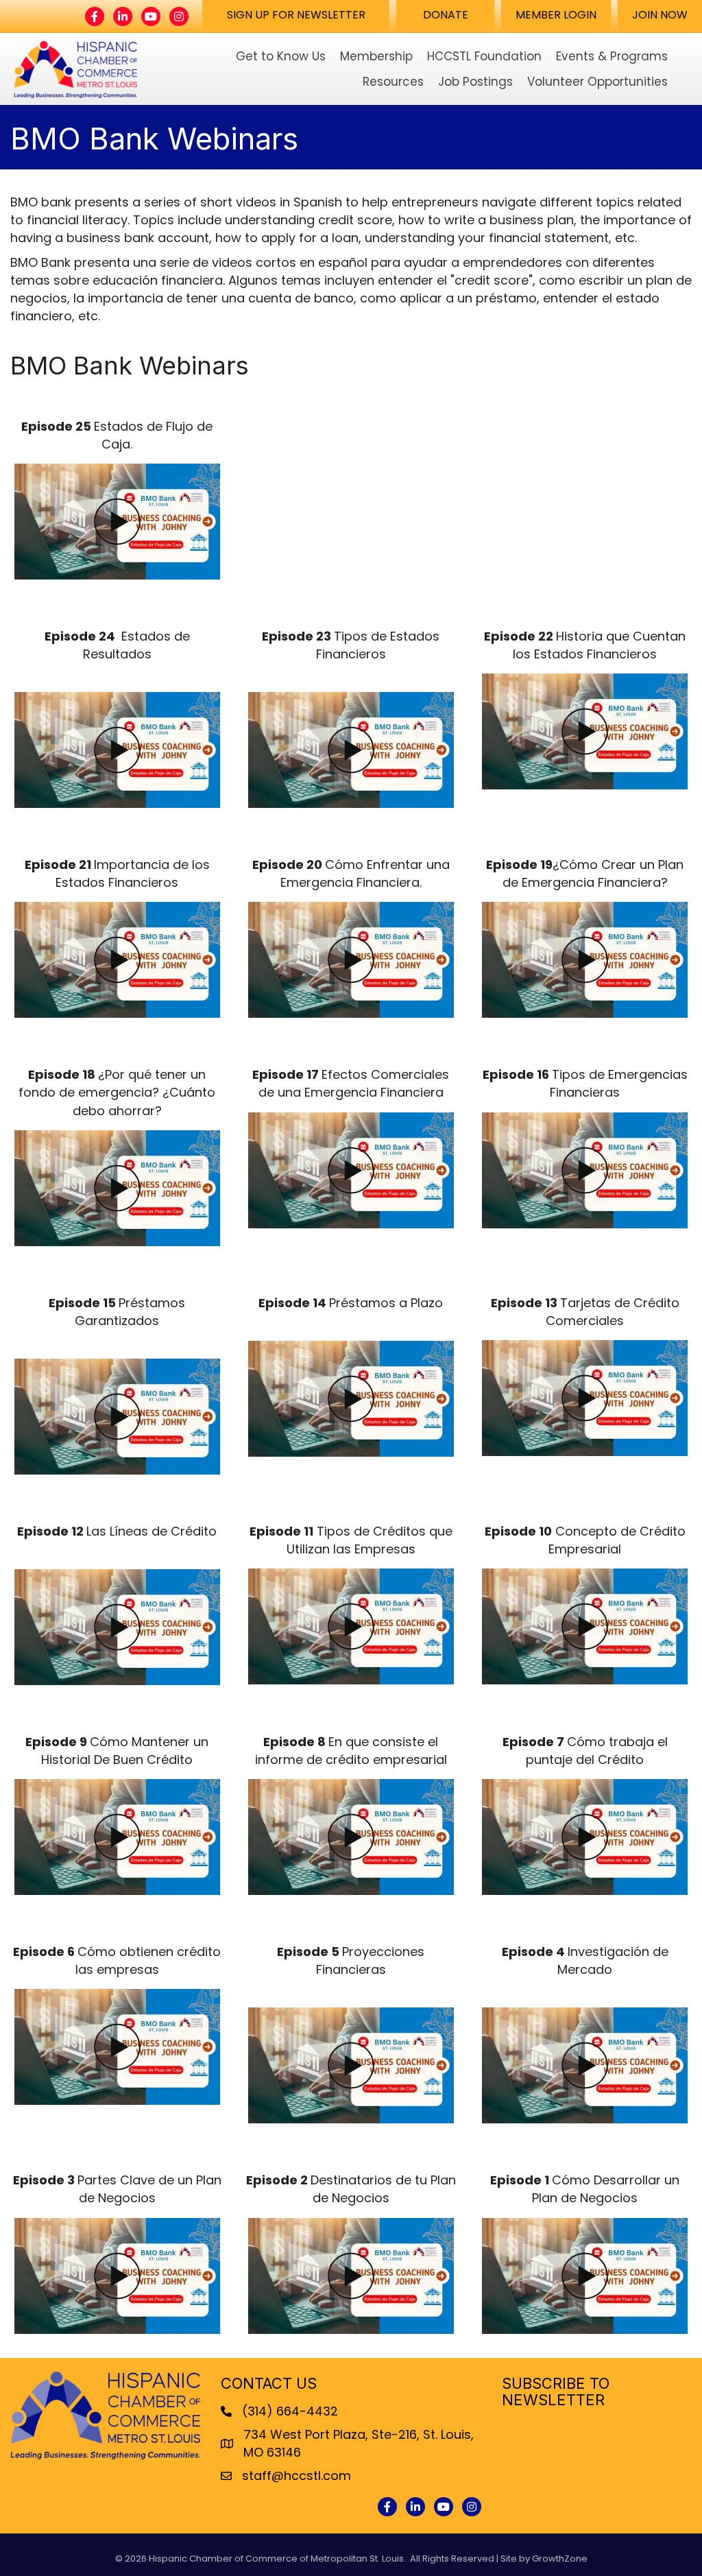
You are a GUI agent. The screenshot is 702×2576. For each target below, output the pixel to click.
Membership (376, 56)
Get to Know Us (281, 56)
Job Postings (475, 82)
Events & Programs (612, 56)
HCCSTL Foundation (484, 56)
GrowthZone (560, 2559)
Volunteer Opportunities (597, 82)
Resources (393, 82)
